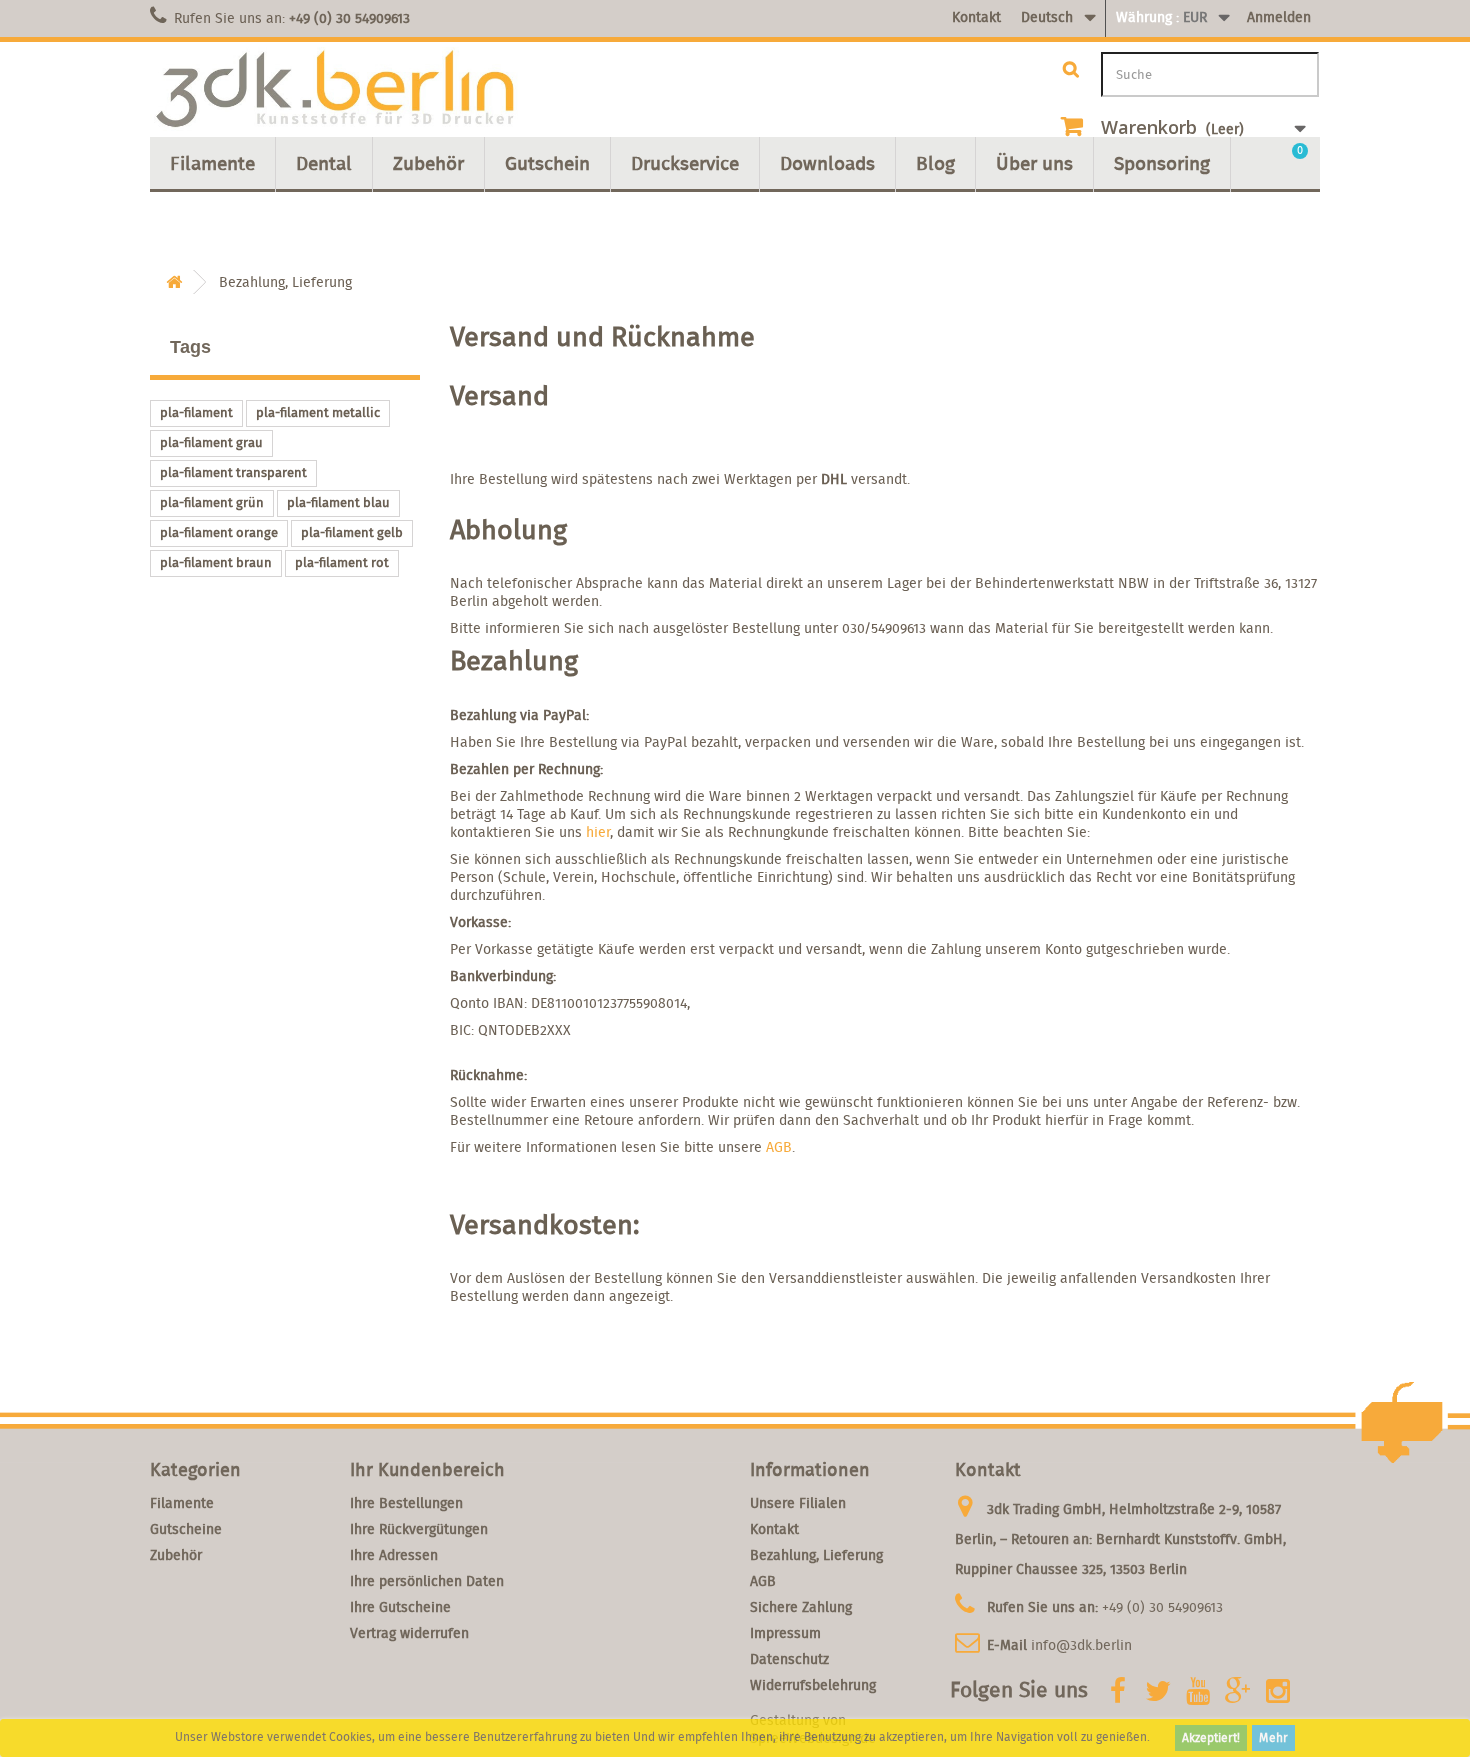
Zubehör (428, 163)
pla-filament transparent (233, 472)
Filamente (212, 163)
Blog (935, 163)
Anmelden (1279, 17)
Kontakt (976, 17)
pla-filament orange (219, 532)
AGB (779, 1147)
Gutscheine (186, 1529)
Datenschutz (789, 1659)
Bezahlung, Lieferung (816, 1555)
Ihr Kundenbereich (427, 1469)
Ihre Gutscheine (400, 1607)
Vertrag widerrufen (409, 1633)
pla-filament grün (212, 502)
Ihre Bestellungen (406, 1503)
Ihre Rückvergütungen (419, 1529)
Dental (324, 163)
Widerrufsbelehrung (813, 1685)
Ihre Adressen (394, 1555)
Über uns (1034, 163)
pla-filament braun (216, 562)
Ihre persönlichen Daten (427, 1581)
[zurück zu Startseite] (174, 282)
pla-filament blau (338, 502)
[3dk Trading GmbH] (335, 89)
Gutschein (547, 163)
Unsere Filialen (798, 1503)
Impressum (785, 1633)
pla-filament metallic (318, 412)
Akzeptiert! (1211, 1737)
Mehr (1273, 1737)
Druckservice (685, 163)
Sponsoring (1162, 163)
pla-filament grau (211, 442)
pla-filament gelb (352, 532)
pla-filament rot (342, 562)
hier (598, 832)
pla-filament (196, 412)
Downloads (827, 163)
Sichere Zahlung (801, 1607)
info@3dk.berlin (1081, 1645)
